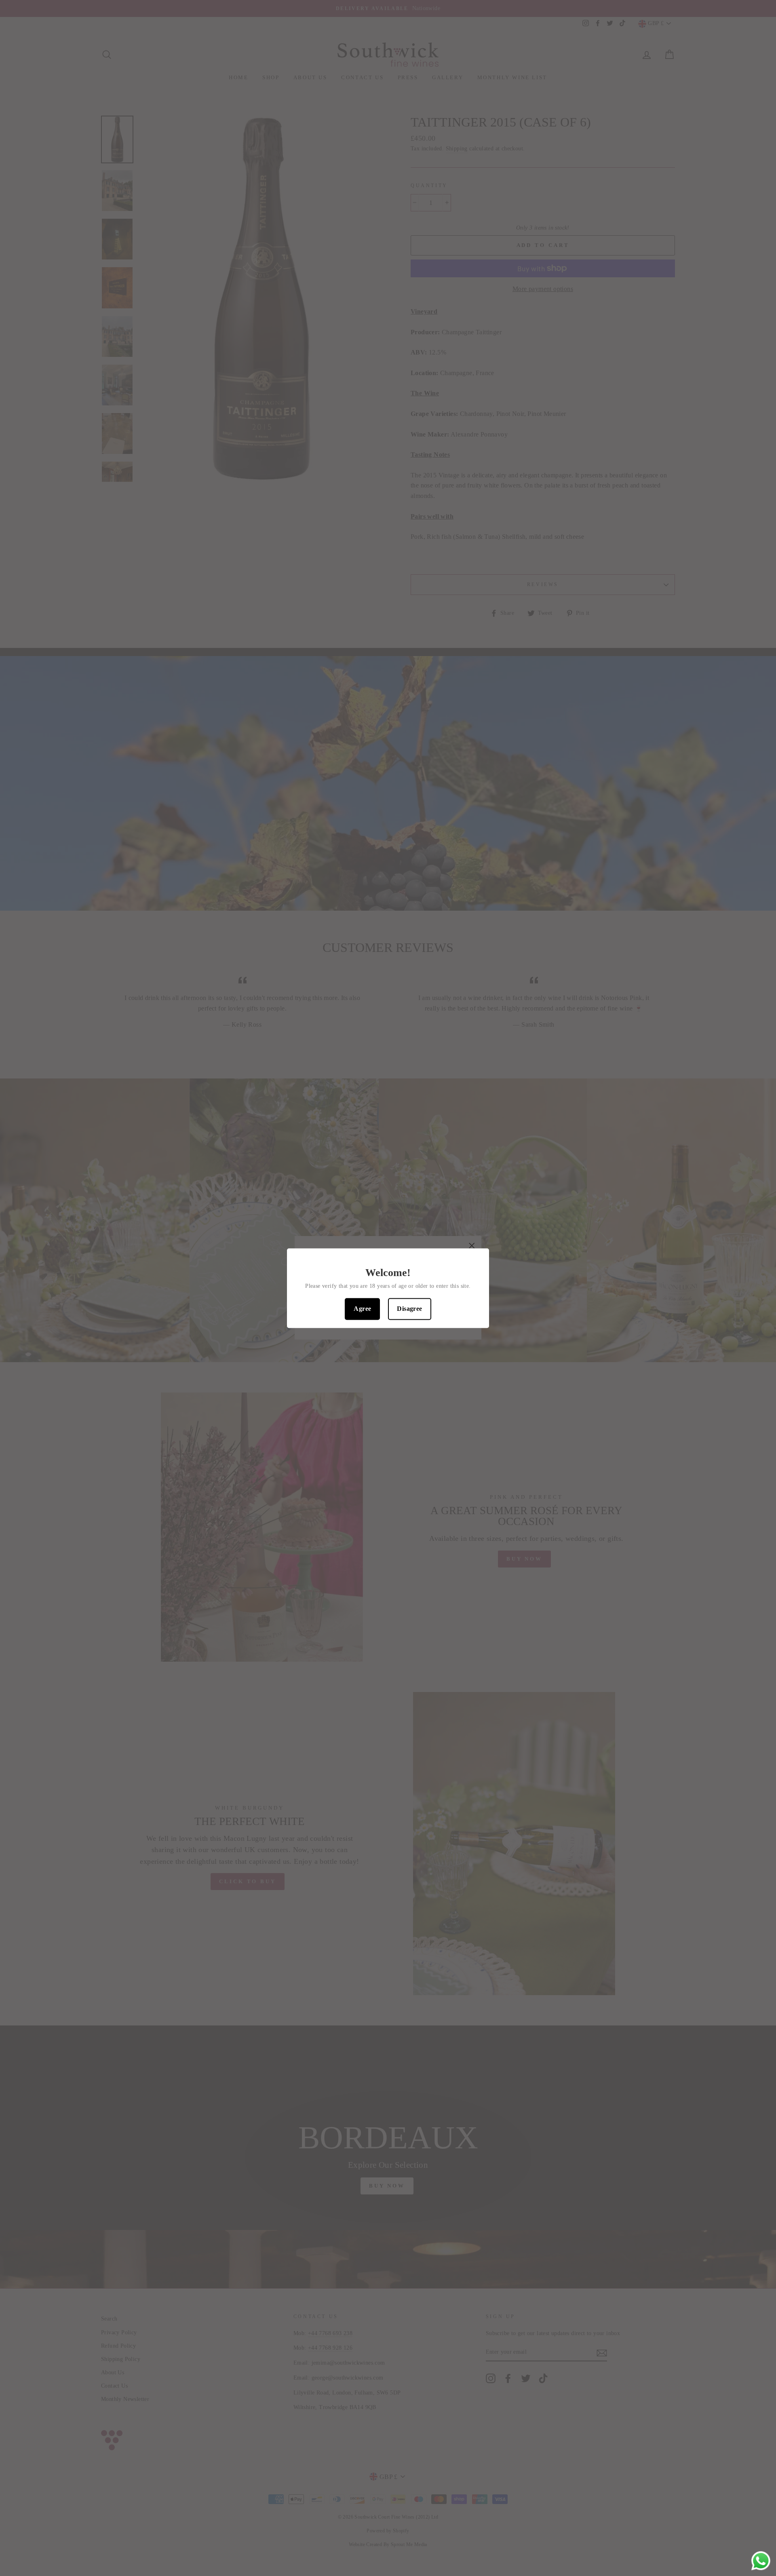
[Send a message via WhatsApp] (761, 2561)
